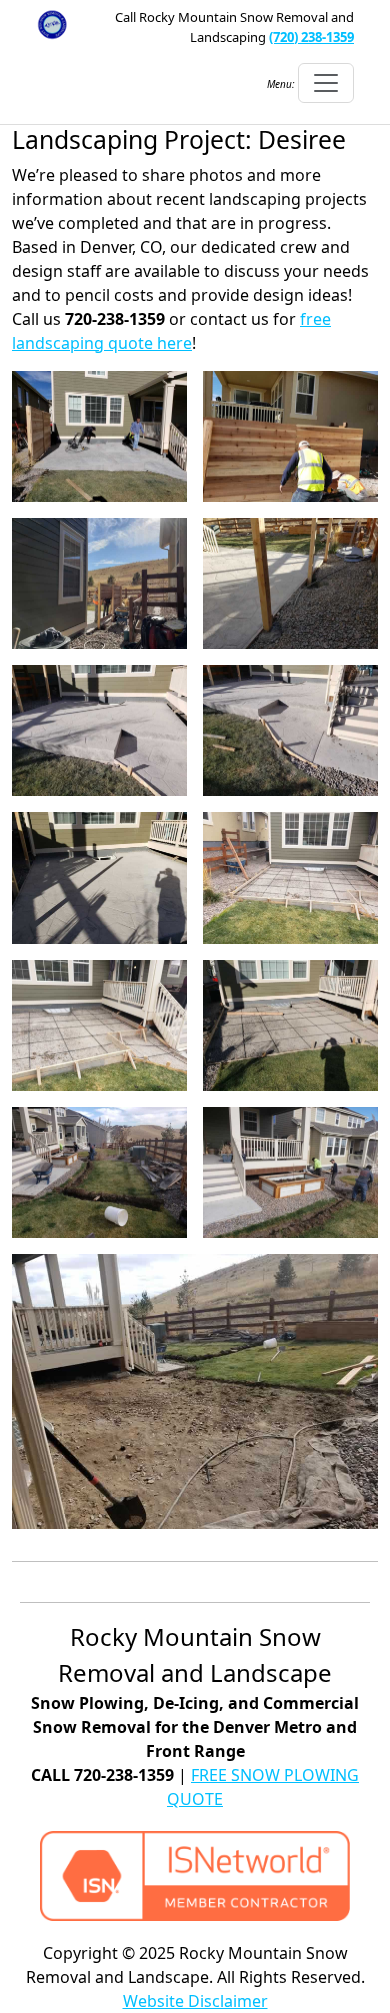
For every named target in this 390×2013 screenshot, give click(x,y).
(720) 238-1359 (311, 37)
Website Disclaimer (195, 2001)
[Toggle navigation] (326, 83)
